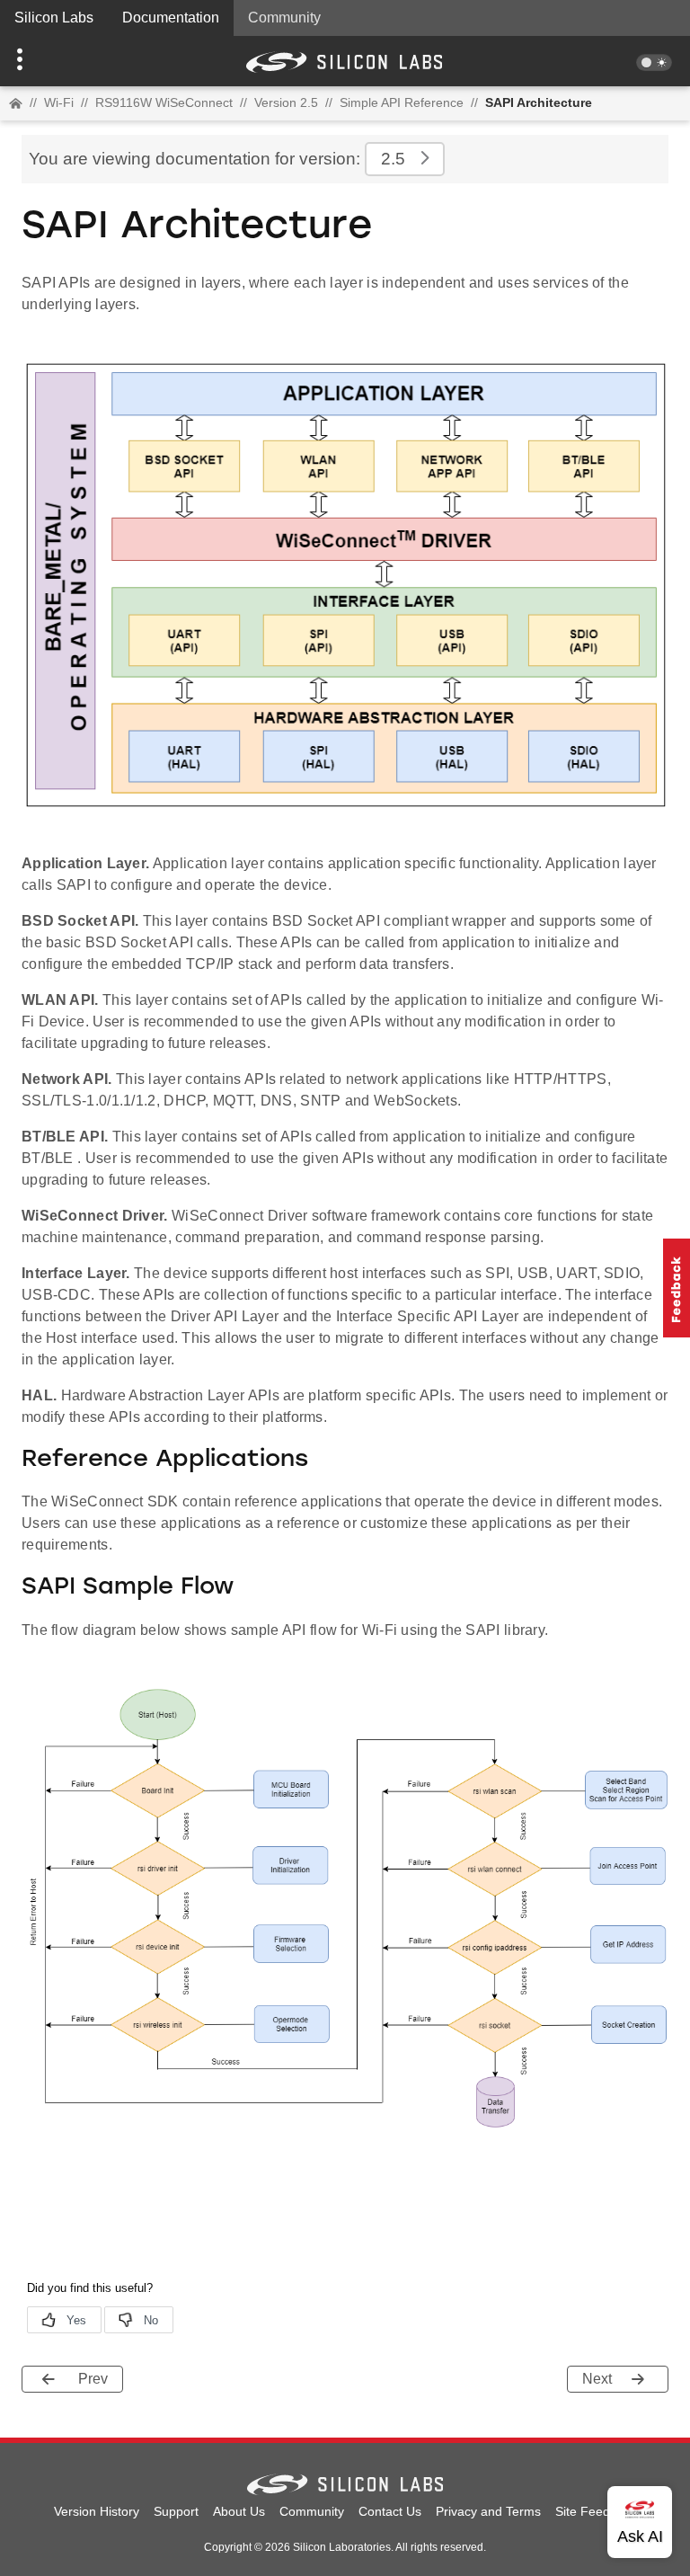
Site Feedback (596, 2511)
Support (176, 2511)
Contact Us (390, 2511)
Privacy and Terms (488, 2511)
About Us (239, 2511)
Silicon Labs (54, 18)
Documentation (171, 18)
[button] (52, 61)
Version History (97, 2511)
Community (284, 18)
